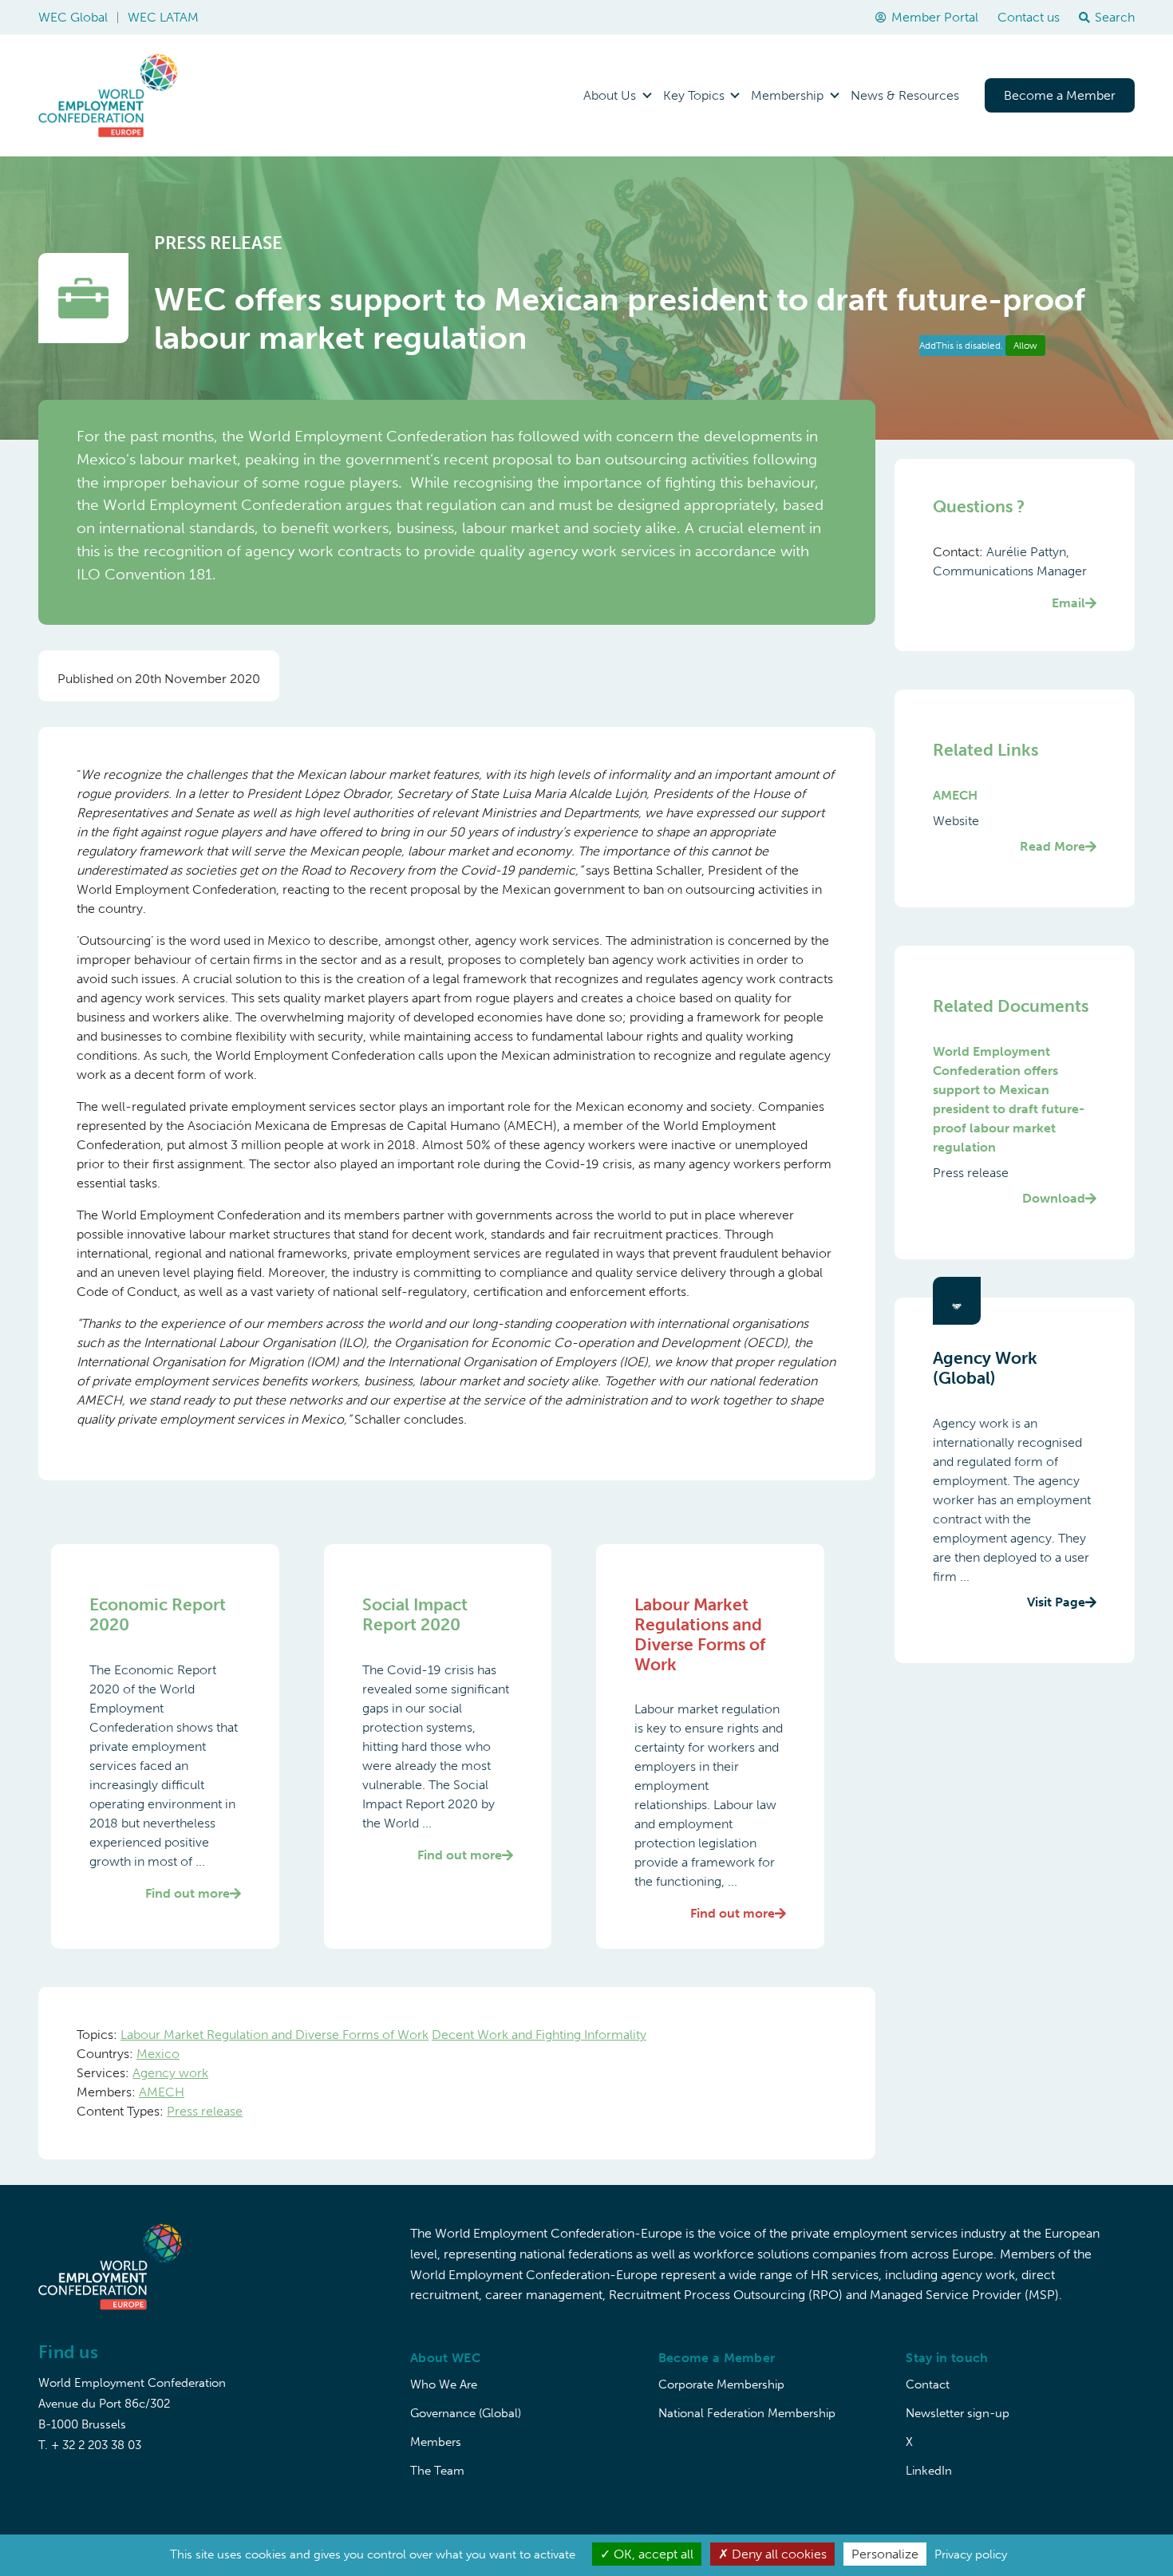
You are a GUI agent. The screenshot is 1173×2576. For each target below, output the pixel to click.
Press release (205, 2111)
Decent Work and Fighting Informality (539, 2035)
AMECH (162, 2092)
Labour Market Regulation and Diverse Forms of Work (274, 2035)
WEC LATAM (163, 17)
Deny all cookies (778, 2554)
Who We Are (444, 2384)
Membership (787, 95)
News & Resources (905, 95)
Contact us (1029, 17)
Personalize (885, 2554)
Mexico (158, 2054)
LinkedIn (929, 2471)
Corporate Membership (721, 2384)
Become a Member (1060, 95)
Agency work (170, 2073)
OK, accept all (652, 2554)
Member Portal (935, 17)
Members (436, 2442)
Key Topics (694, 95)
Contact (928, 2384)
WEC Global (73, 17)
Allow (1025, 346)
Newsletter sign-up (958, 2413)
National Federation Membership (747, 2413)
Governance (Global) (466, 2413)
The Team (437, 2471)
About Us (610, 95)
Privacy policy (971, 2554)
